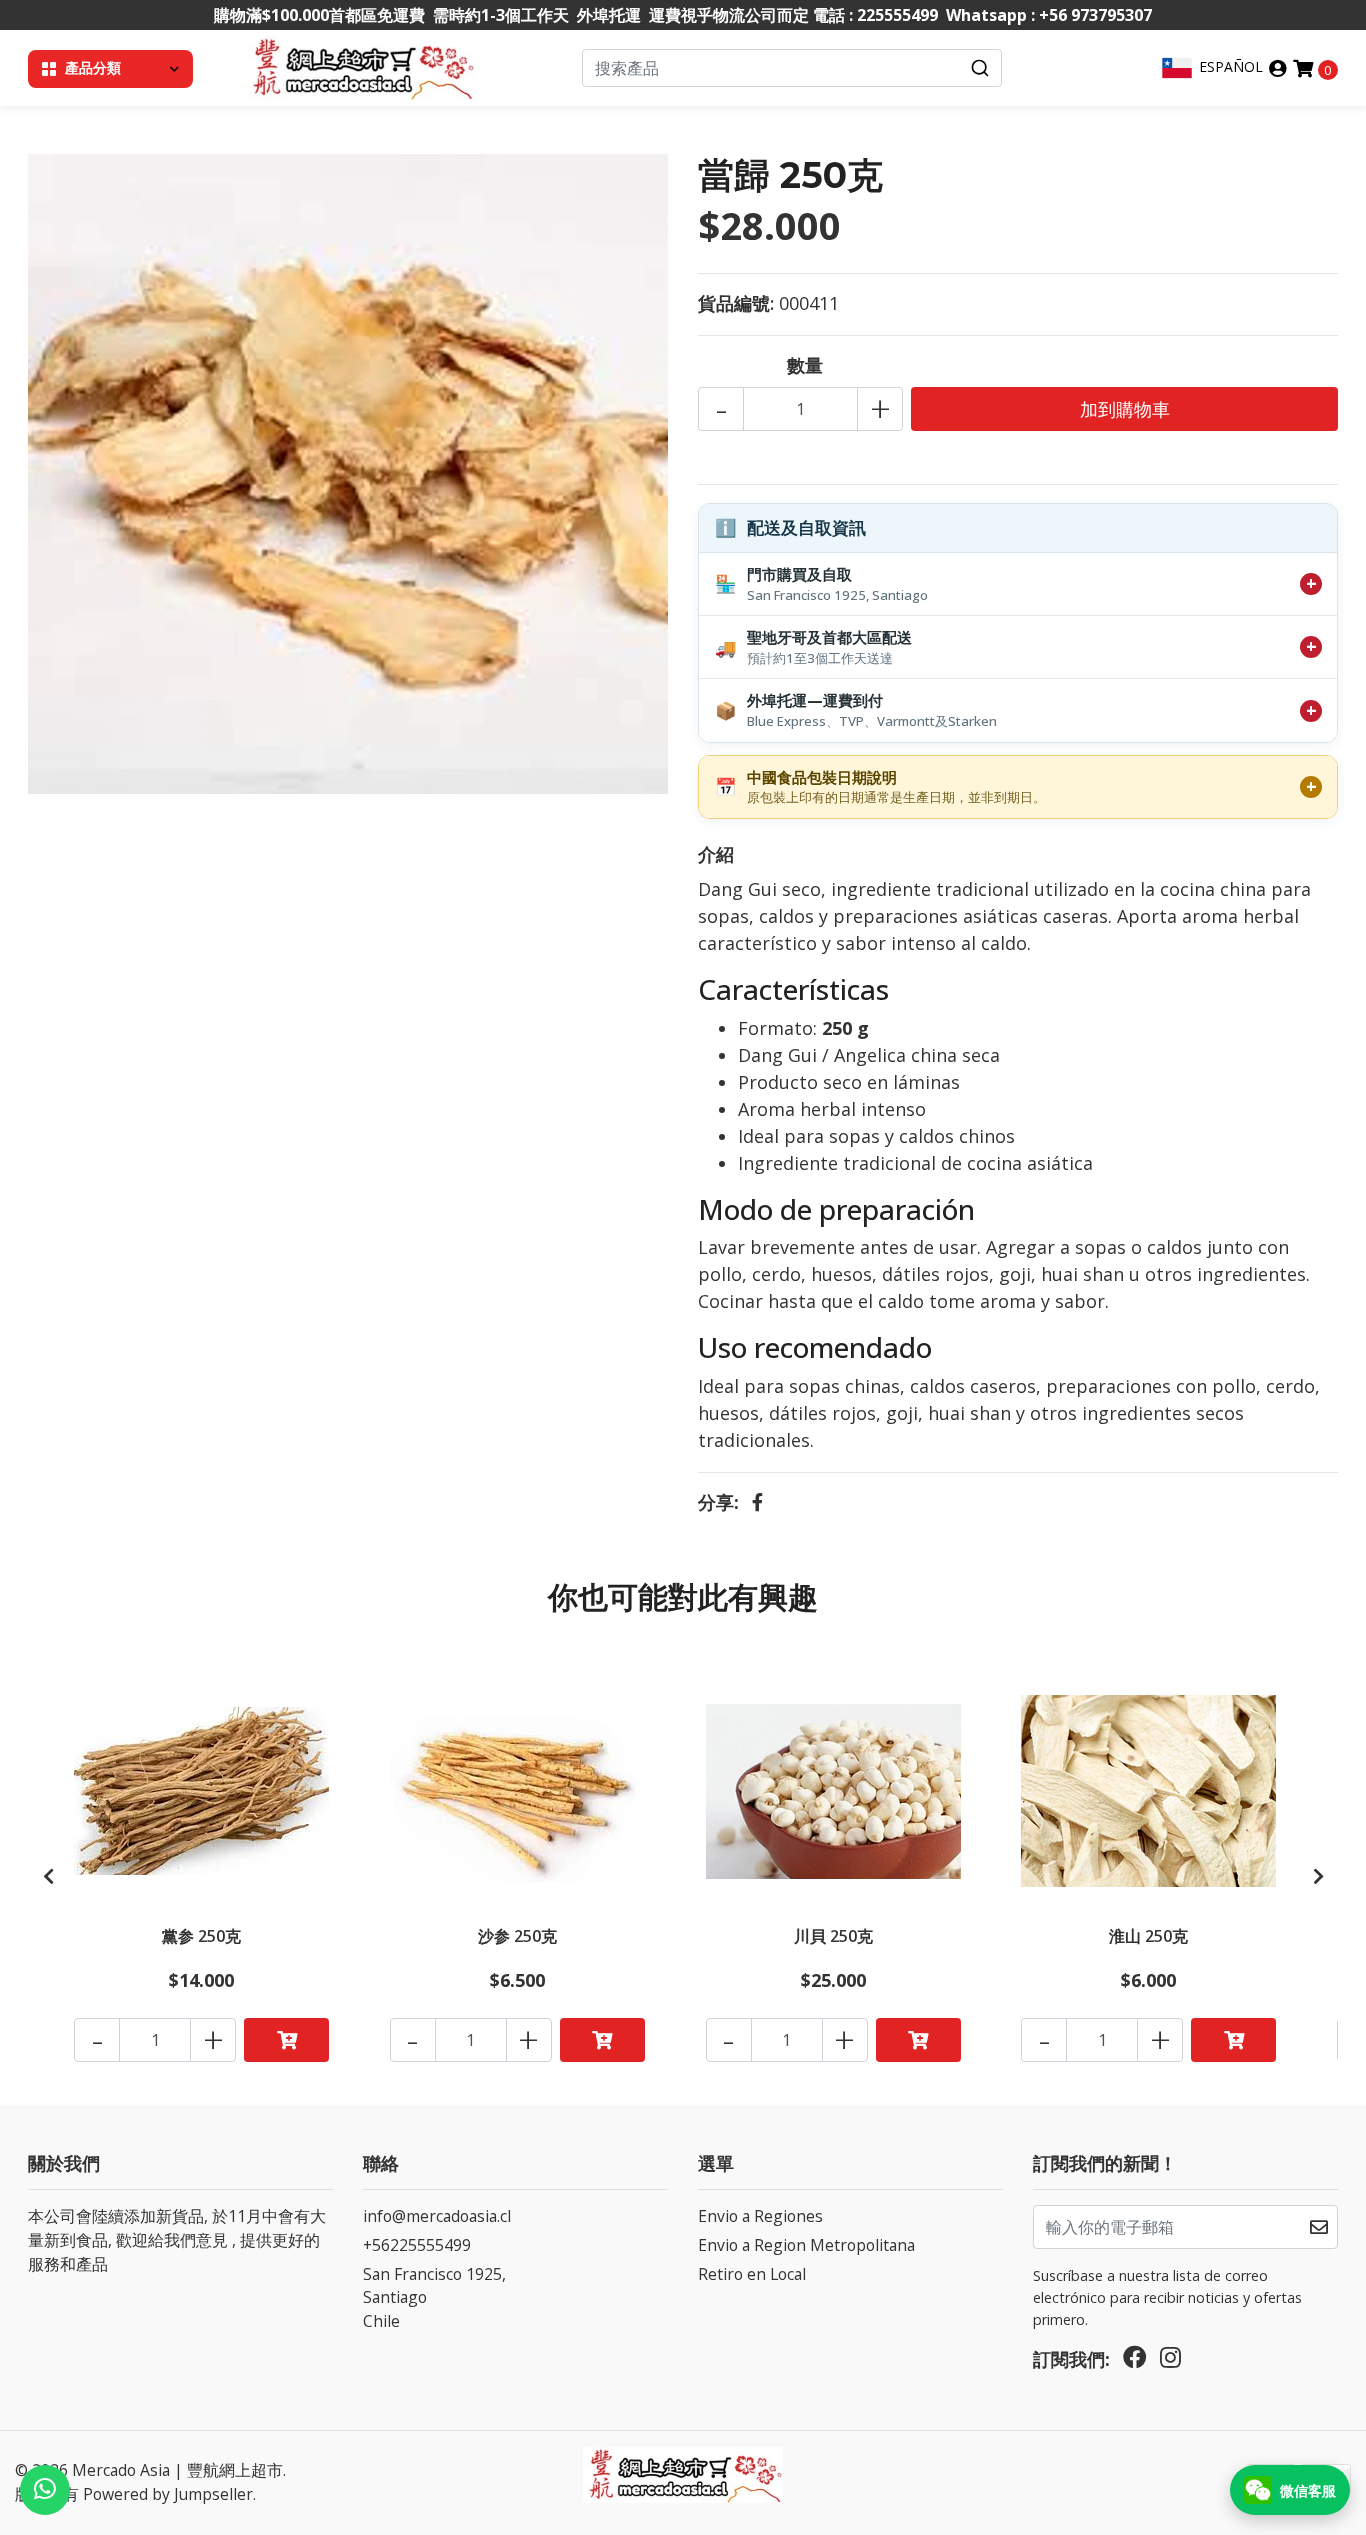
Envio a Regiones (760, 2216)
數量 (805, 365)
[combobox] (792, 68)
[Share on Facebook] (757, 1502)
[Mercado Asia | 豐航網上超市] (360, 66)
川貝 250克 (833, 1936)
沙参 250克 (517, 1936)
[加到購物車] (286, 2040)
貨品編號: (736, 303)
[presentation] (48, 1876)
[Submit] (980, 68)
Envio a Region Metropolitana (806, 2245)
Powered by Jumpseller (168, 2494)
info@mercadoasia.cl (437, 2216)
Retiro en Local (752, 2274)
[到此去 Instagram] (1170, 2362)
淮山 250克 (1148, 1936)
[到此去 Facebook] (1135, 2362)
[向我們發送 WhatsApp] (45, 2490)
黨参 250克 (201, 1936)
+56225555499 (417, 2245)
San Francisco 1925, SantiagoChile (434, 2297)
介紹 (716, 854)
